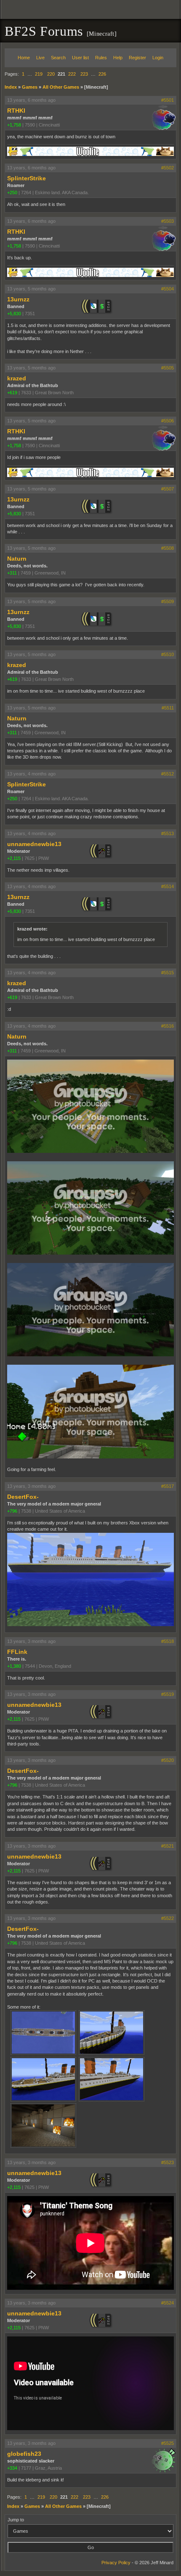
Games (30, 87)
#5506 (168, 421)
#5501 (168, 100)
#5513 (168, 833)
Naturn (17, 559)
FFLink (17, 1652)
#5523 (168, 2162)
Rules (101, 58)
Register (137, 58)
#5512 (168, 774)
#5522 (168, 1918)
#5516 (168, 1026)
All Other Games (61, 87)
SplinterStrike (27, 178)
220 (51, 74)
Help (118, 58)
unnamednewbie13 (34, 844)
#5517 (168, 1486)
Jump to (16, 2520)
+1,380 (14, 1666)
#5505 (168, 368)
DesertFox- (23, 1497)
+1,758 (14, 125)
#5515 (168, 973)
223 (84, 74)
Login (158, 58)
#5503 (168, 221)
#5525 (168, 2443)
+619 (12, 393)
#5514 (168, 886)
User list (80, 58)
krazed (17, 378)
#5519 (168, 1694)
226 (102, 74)
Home (24, 58)
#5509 (168, 601)
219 (39, 74)
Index (11, 87)
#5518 (168, 1641)
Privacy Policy (116, 2563)
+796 (12, 1511)
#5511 (168, 708)
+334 (12, 2468)
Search (58, 58)
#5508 (168, 548)
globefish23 (24, 2454)
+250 (12, 192)
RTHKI (16, 111)
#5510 (168, 654)
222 (72, 74)
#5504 (168, 289)
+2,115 (14, 858)
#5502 (168, 168)
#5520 (168, 1760)
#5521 (168, 1846)
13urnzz (18, 299)
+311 (12, 573)
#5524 (168, 2303)
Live (40, 58)
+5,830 (14, 314)
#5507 (168, 489)
